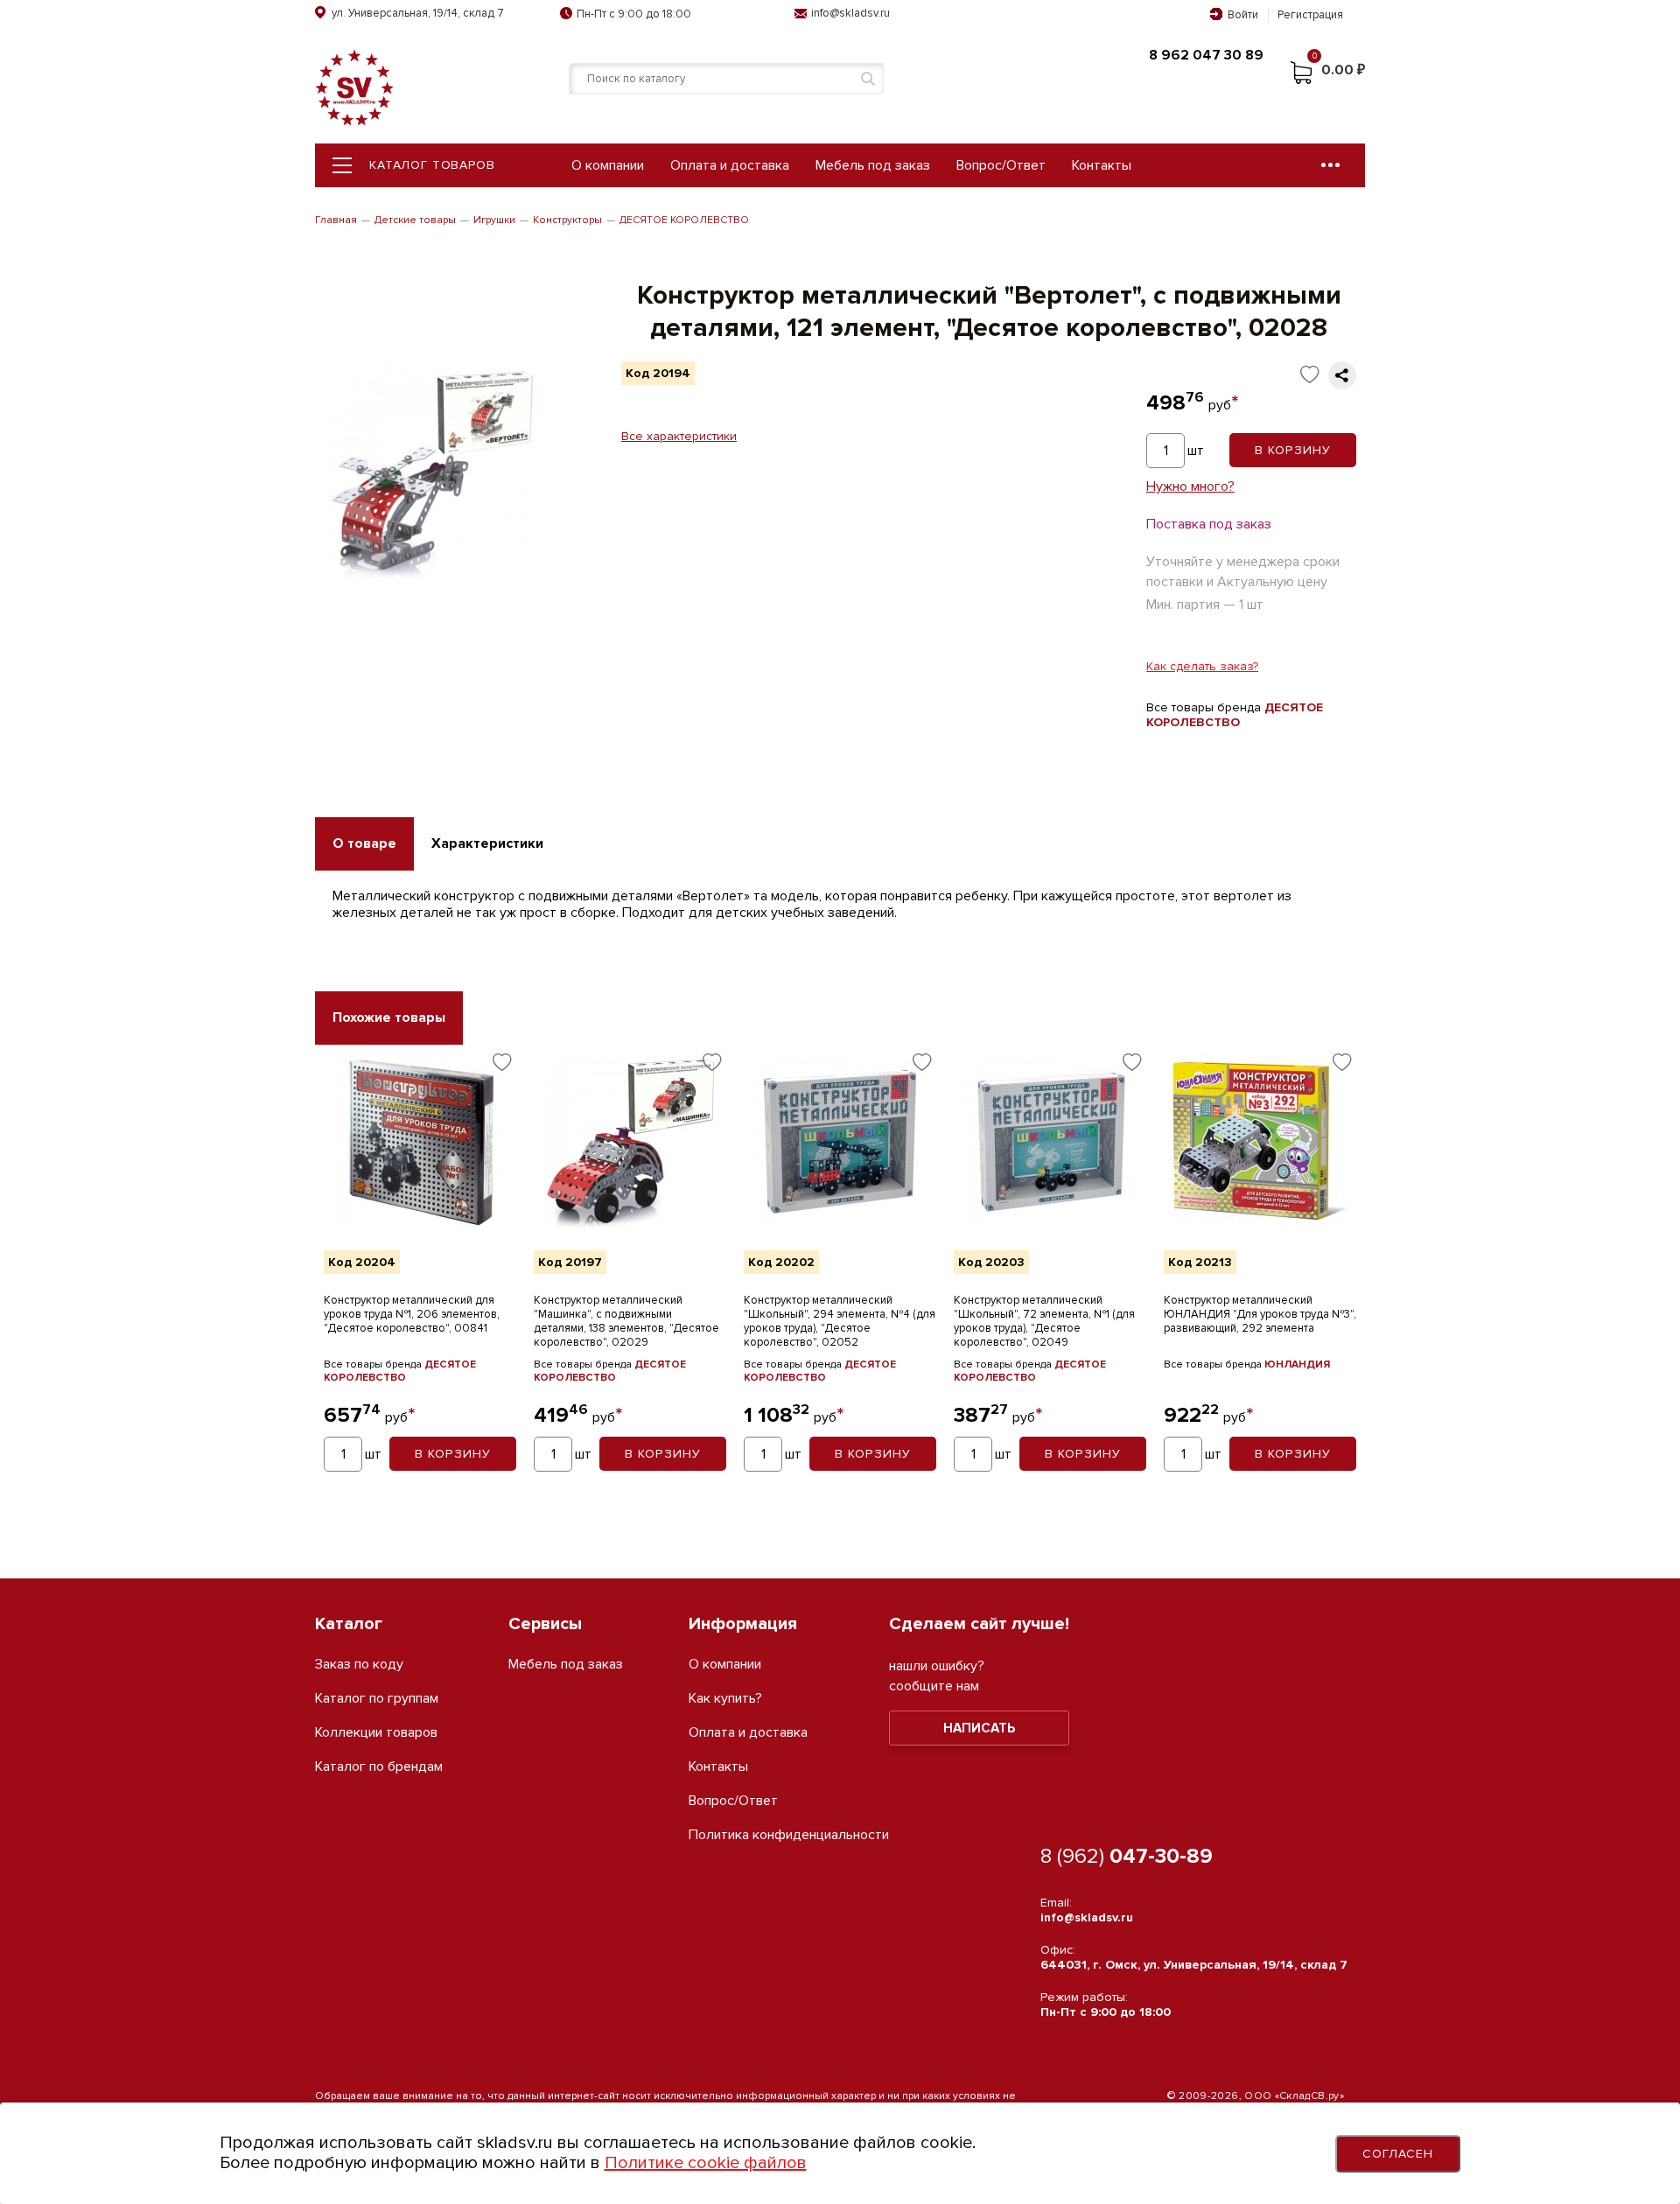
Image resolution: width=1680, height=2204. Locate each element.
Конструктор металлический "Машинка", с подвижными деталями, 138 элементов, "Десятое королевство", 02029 (626, 1321)
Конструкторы (567, 220)
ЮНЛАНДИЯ (1297, 1364)
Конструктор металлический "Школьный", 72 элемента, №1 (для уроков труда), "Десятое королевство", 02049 (1044, 1321)
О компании (608, 165)
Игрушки (494, 220)
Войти (1243, 15)
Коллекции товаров (376, 1733)
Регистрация (1310, 15)
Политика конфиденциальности (789, 1835)
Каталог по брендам (379, 1767)
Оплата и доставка (730, 165)
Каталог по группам (377, 1699)
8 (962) (1127, 1856)
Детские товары (415, 220)
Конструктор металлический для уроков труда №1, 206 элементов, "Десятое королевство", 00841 (412, 1314)
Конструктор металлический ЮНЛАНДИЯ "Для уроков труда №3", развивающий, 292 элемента (1260, 1314)
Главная (336, 220)
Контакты (1102, 165)
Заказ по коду (359, 1665)
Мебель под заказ (873, 165)
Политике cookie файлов (706, 2163)
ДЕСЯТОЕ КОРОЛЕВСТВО (684, 220)
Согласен (1398, 2154)
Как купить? (725, 1699)
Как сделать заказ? (1202, 666)
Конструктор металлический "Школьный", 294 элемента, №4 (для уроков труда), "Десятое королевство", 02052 (840, 1321)
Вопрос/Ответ (1001, 165)
